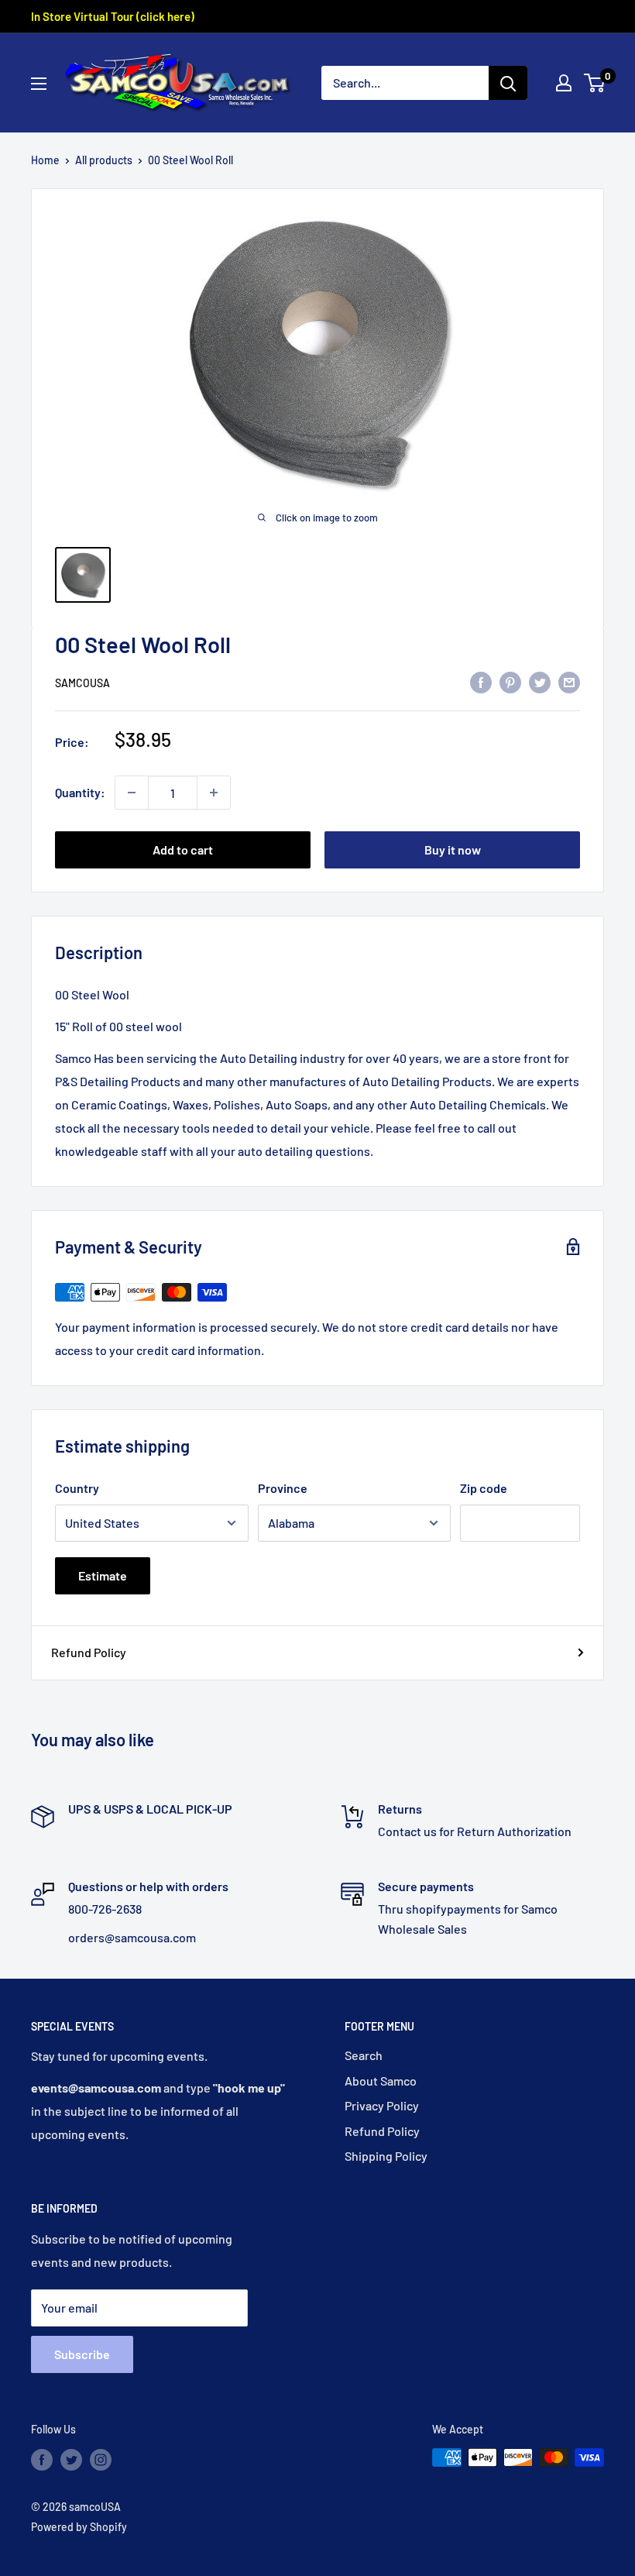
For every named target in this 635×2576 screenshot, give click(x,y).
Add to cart (183, 849)
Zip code (484, 1488)
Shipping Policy (386, 2156)
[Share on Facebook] (481, 681)
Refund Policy (89, 1652)
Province (283, 1488)
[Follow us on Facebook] (42, 2459)
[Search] (508, 83)
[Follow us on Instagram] (101, 2459)
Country (77, 1488)
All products (104, 160)
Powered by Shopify (79, 2527)
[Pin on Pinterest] (510, 681)
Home (45, 160)
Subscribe (82, 2354)
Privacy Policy (382, 2105)
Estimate (103, 1575)
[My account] (564, 83)
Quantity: (80, 792)
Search (364, 2055)
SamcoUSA (82, 683)
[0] (595, 83)
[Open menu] (39, 84)
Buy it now (453, 849)
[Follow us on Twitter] (71, 2459)
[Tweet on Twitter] (540, 681)
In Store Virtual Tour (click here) (113, 16)
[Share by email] (569, 681)
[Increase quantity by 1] (214, 793)
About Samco (381, 2081)
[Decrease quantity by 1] (132, 793)
